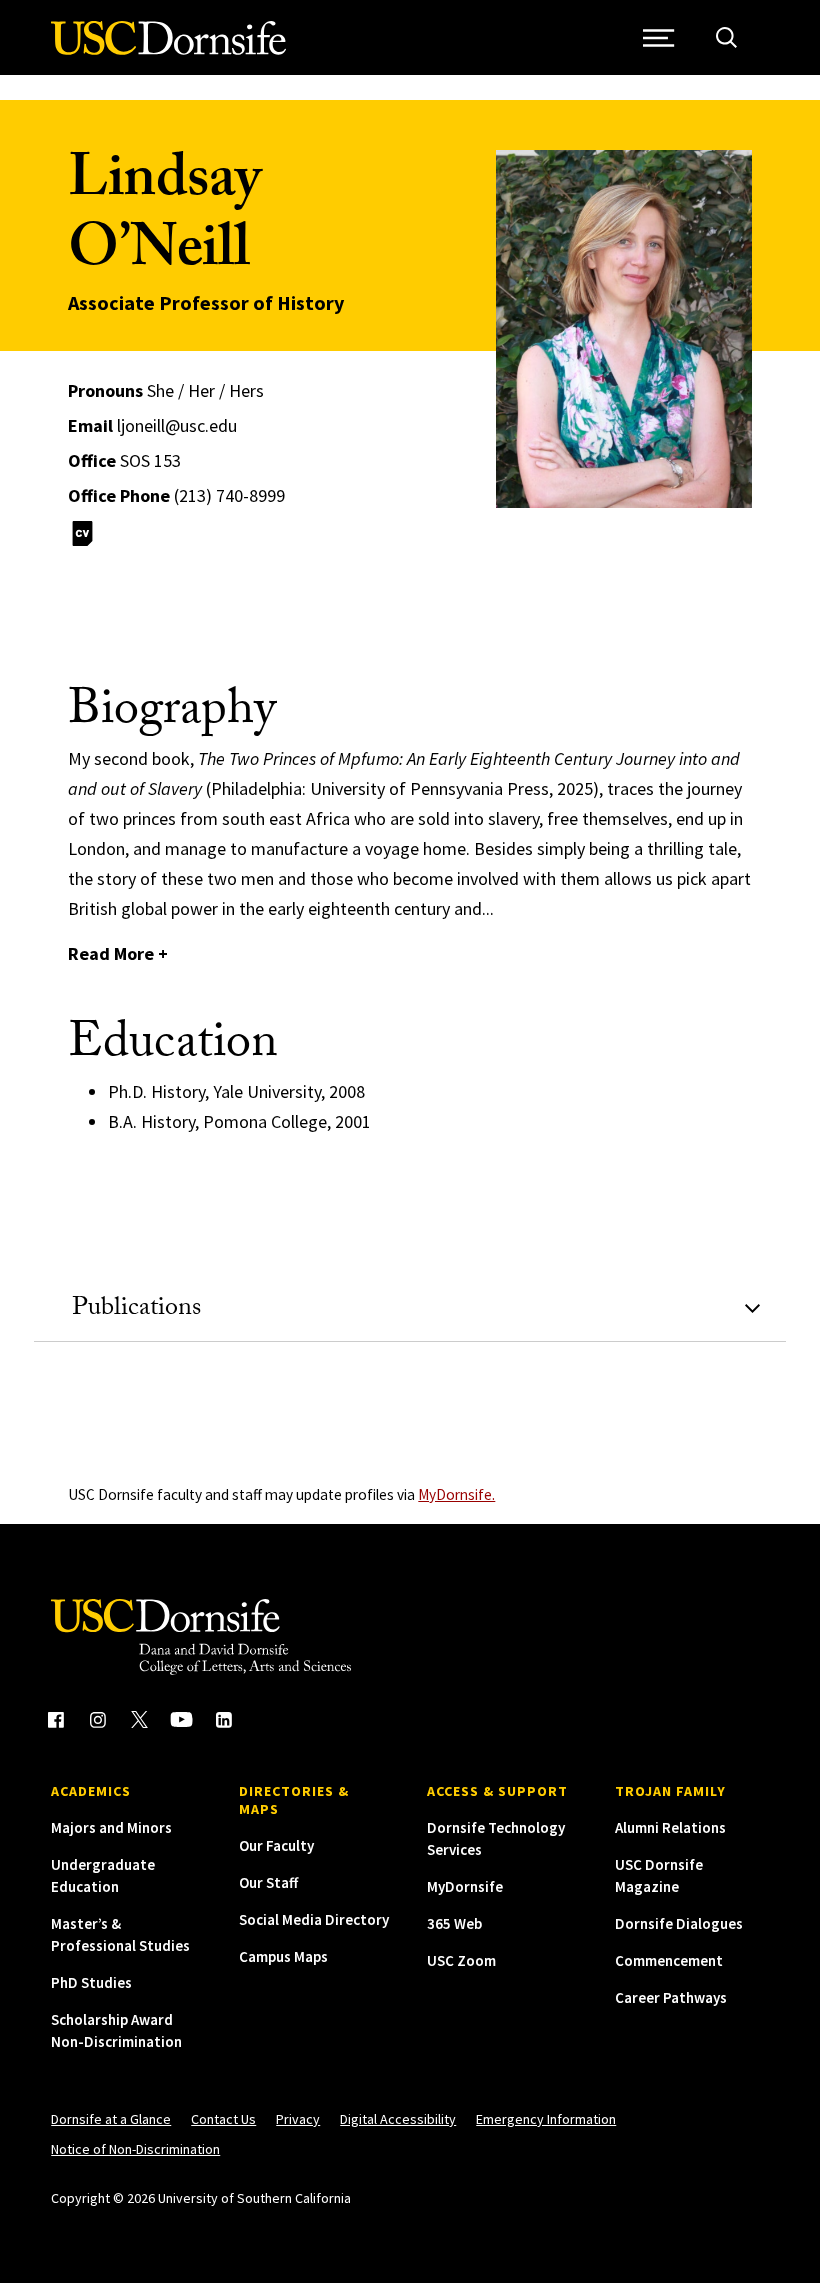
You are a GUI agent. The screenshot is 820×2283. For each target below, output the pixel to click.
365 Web (454, 1923)
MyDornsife (465, 1886)
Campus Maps (283, 1956)
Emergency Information (546, 2119)
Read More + (118, 953)
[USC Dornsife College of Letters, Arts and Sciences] (168, 49)
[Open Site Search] (726, 37)
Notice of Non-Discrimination (135, 2149)
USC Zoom (461, 1960)
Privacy (298, 2119)
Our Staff (268, 1882)
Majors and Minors (111, 1827)
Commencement (669, 1960)
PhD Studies (91, 1982)
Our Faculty (276, 1845)
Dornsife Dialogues (679, 1923)
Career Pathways (671, 1997)
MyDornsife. (456, 1494)
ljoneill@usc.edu (177, 425)
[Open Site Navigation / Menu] (659, 37)
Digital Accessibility (398, 2119)
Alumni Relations (670, 1827)
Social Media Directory (314, 1919)
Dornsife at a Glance (111, 2119)
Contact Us (223, 2119)
